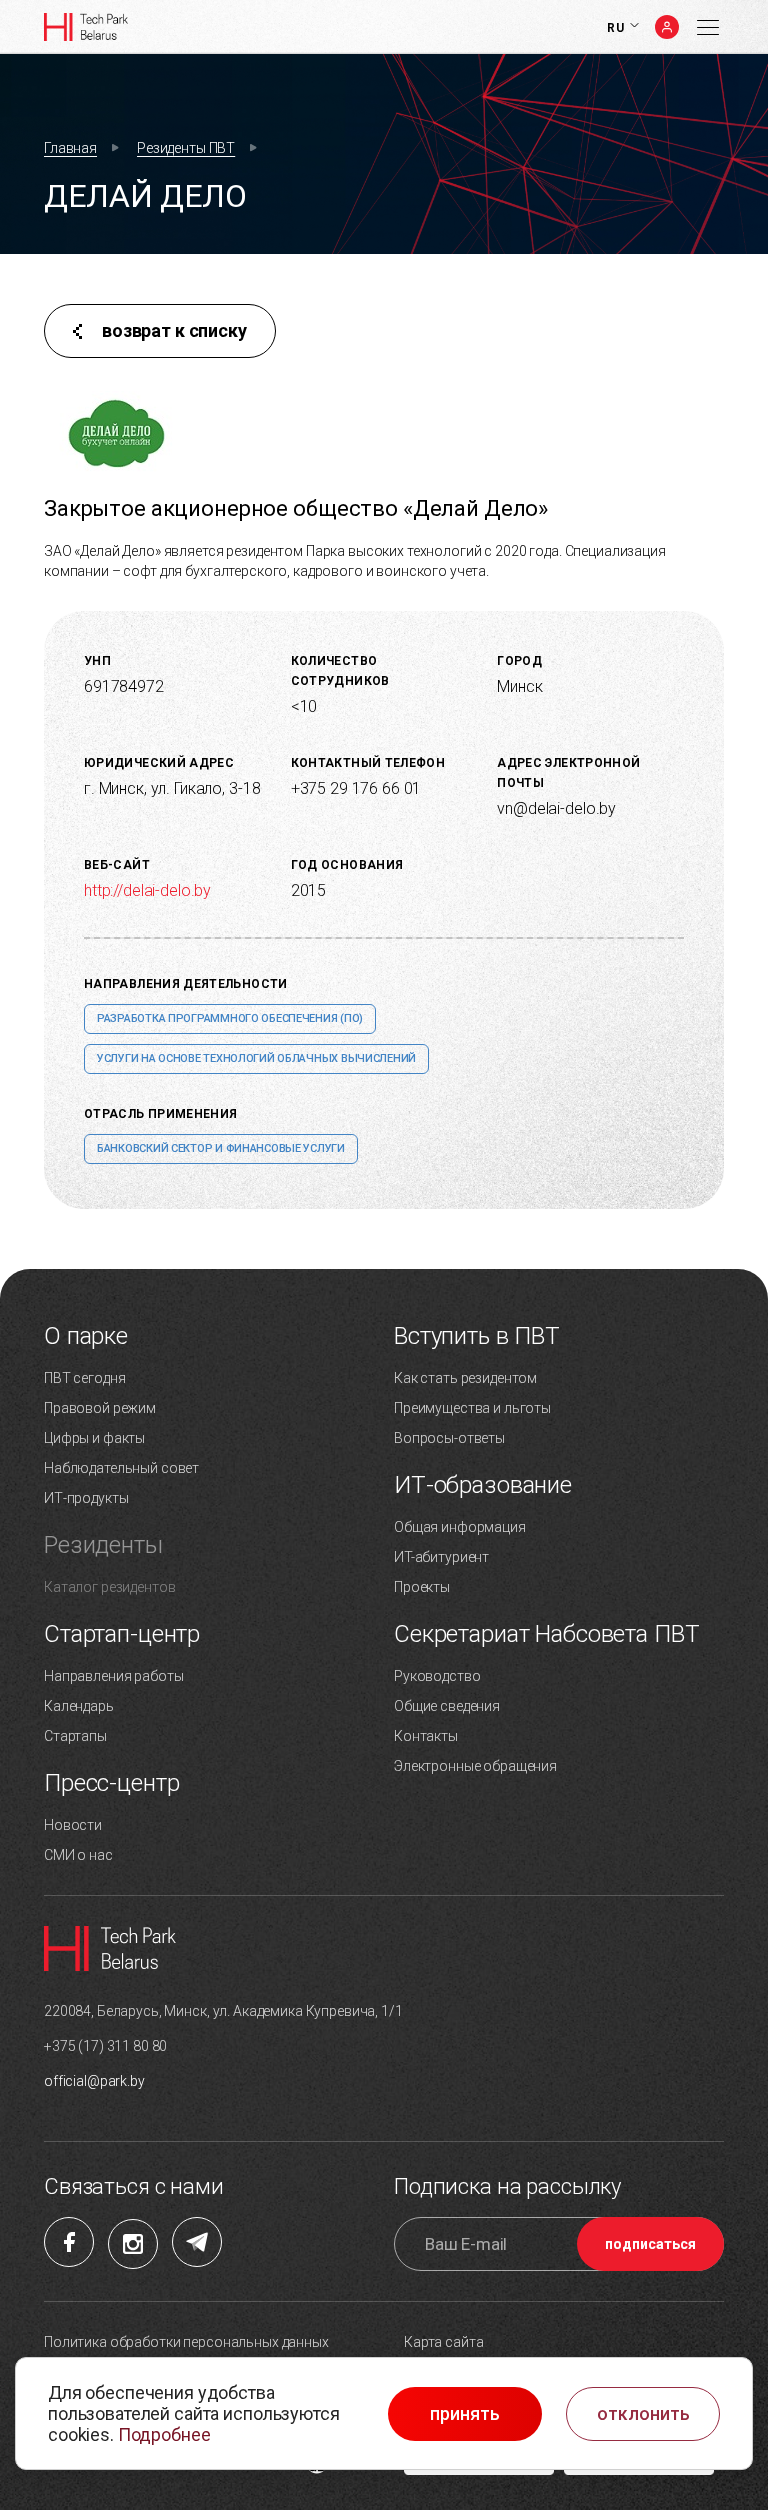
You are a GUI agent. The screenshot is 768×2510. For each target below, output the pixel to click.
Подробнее (164, 2434)
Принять (465, 2414)
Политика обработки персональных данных (186, 2342)
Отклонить (643, 2414)
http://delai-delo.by (147, 890)
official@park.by (94, 2081)
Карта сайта (443, 2342)
